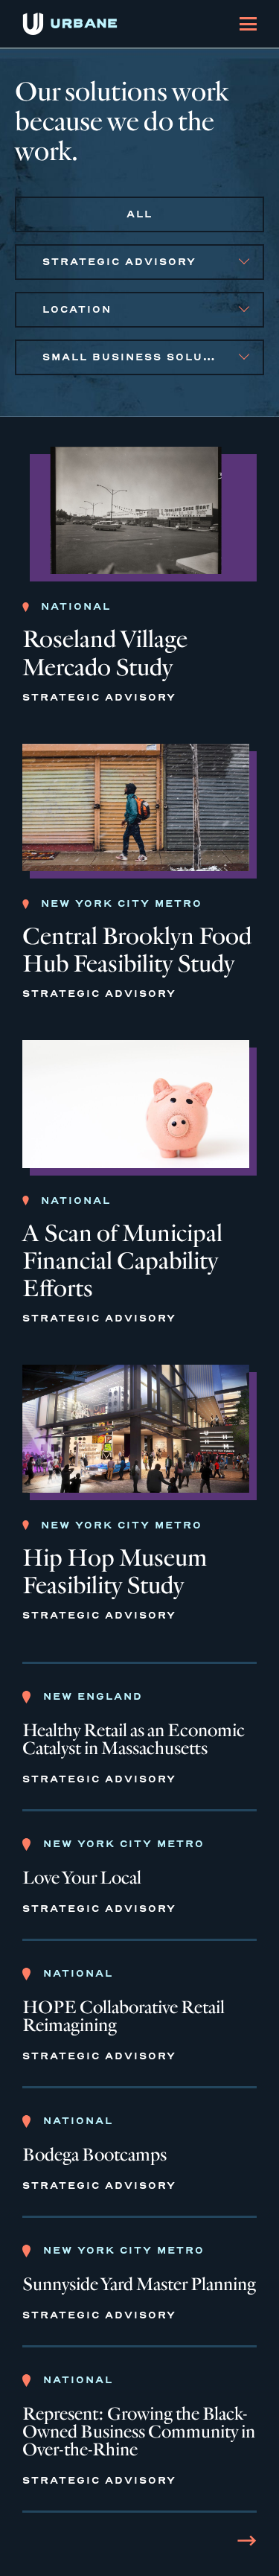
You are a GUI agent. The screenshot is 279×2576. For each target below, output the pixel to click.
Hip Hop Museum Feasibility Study (115, 1572)
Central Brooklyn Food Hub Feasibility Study (137, 950)
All (139, 214)
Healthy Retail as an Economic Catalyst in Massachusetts (134, 1740)
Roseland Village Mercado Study (105, 653)
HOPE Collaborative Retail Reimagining (124, 2017)
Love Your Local (82, 1878)
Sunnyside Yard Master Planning (139, 2285)
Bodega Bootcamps (94, 2155)
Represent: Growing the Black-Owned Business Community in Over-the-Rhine (139, 2432)
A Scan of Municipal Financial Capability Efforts (122, 1261)
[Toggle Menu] (248, 24)
